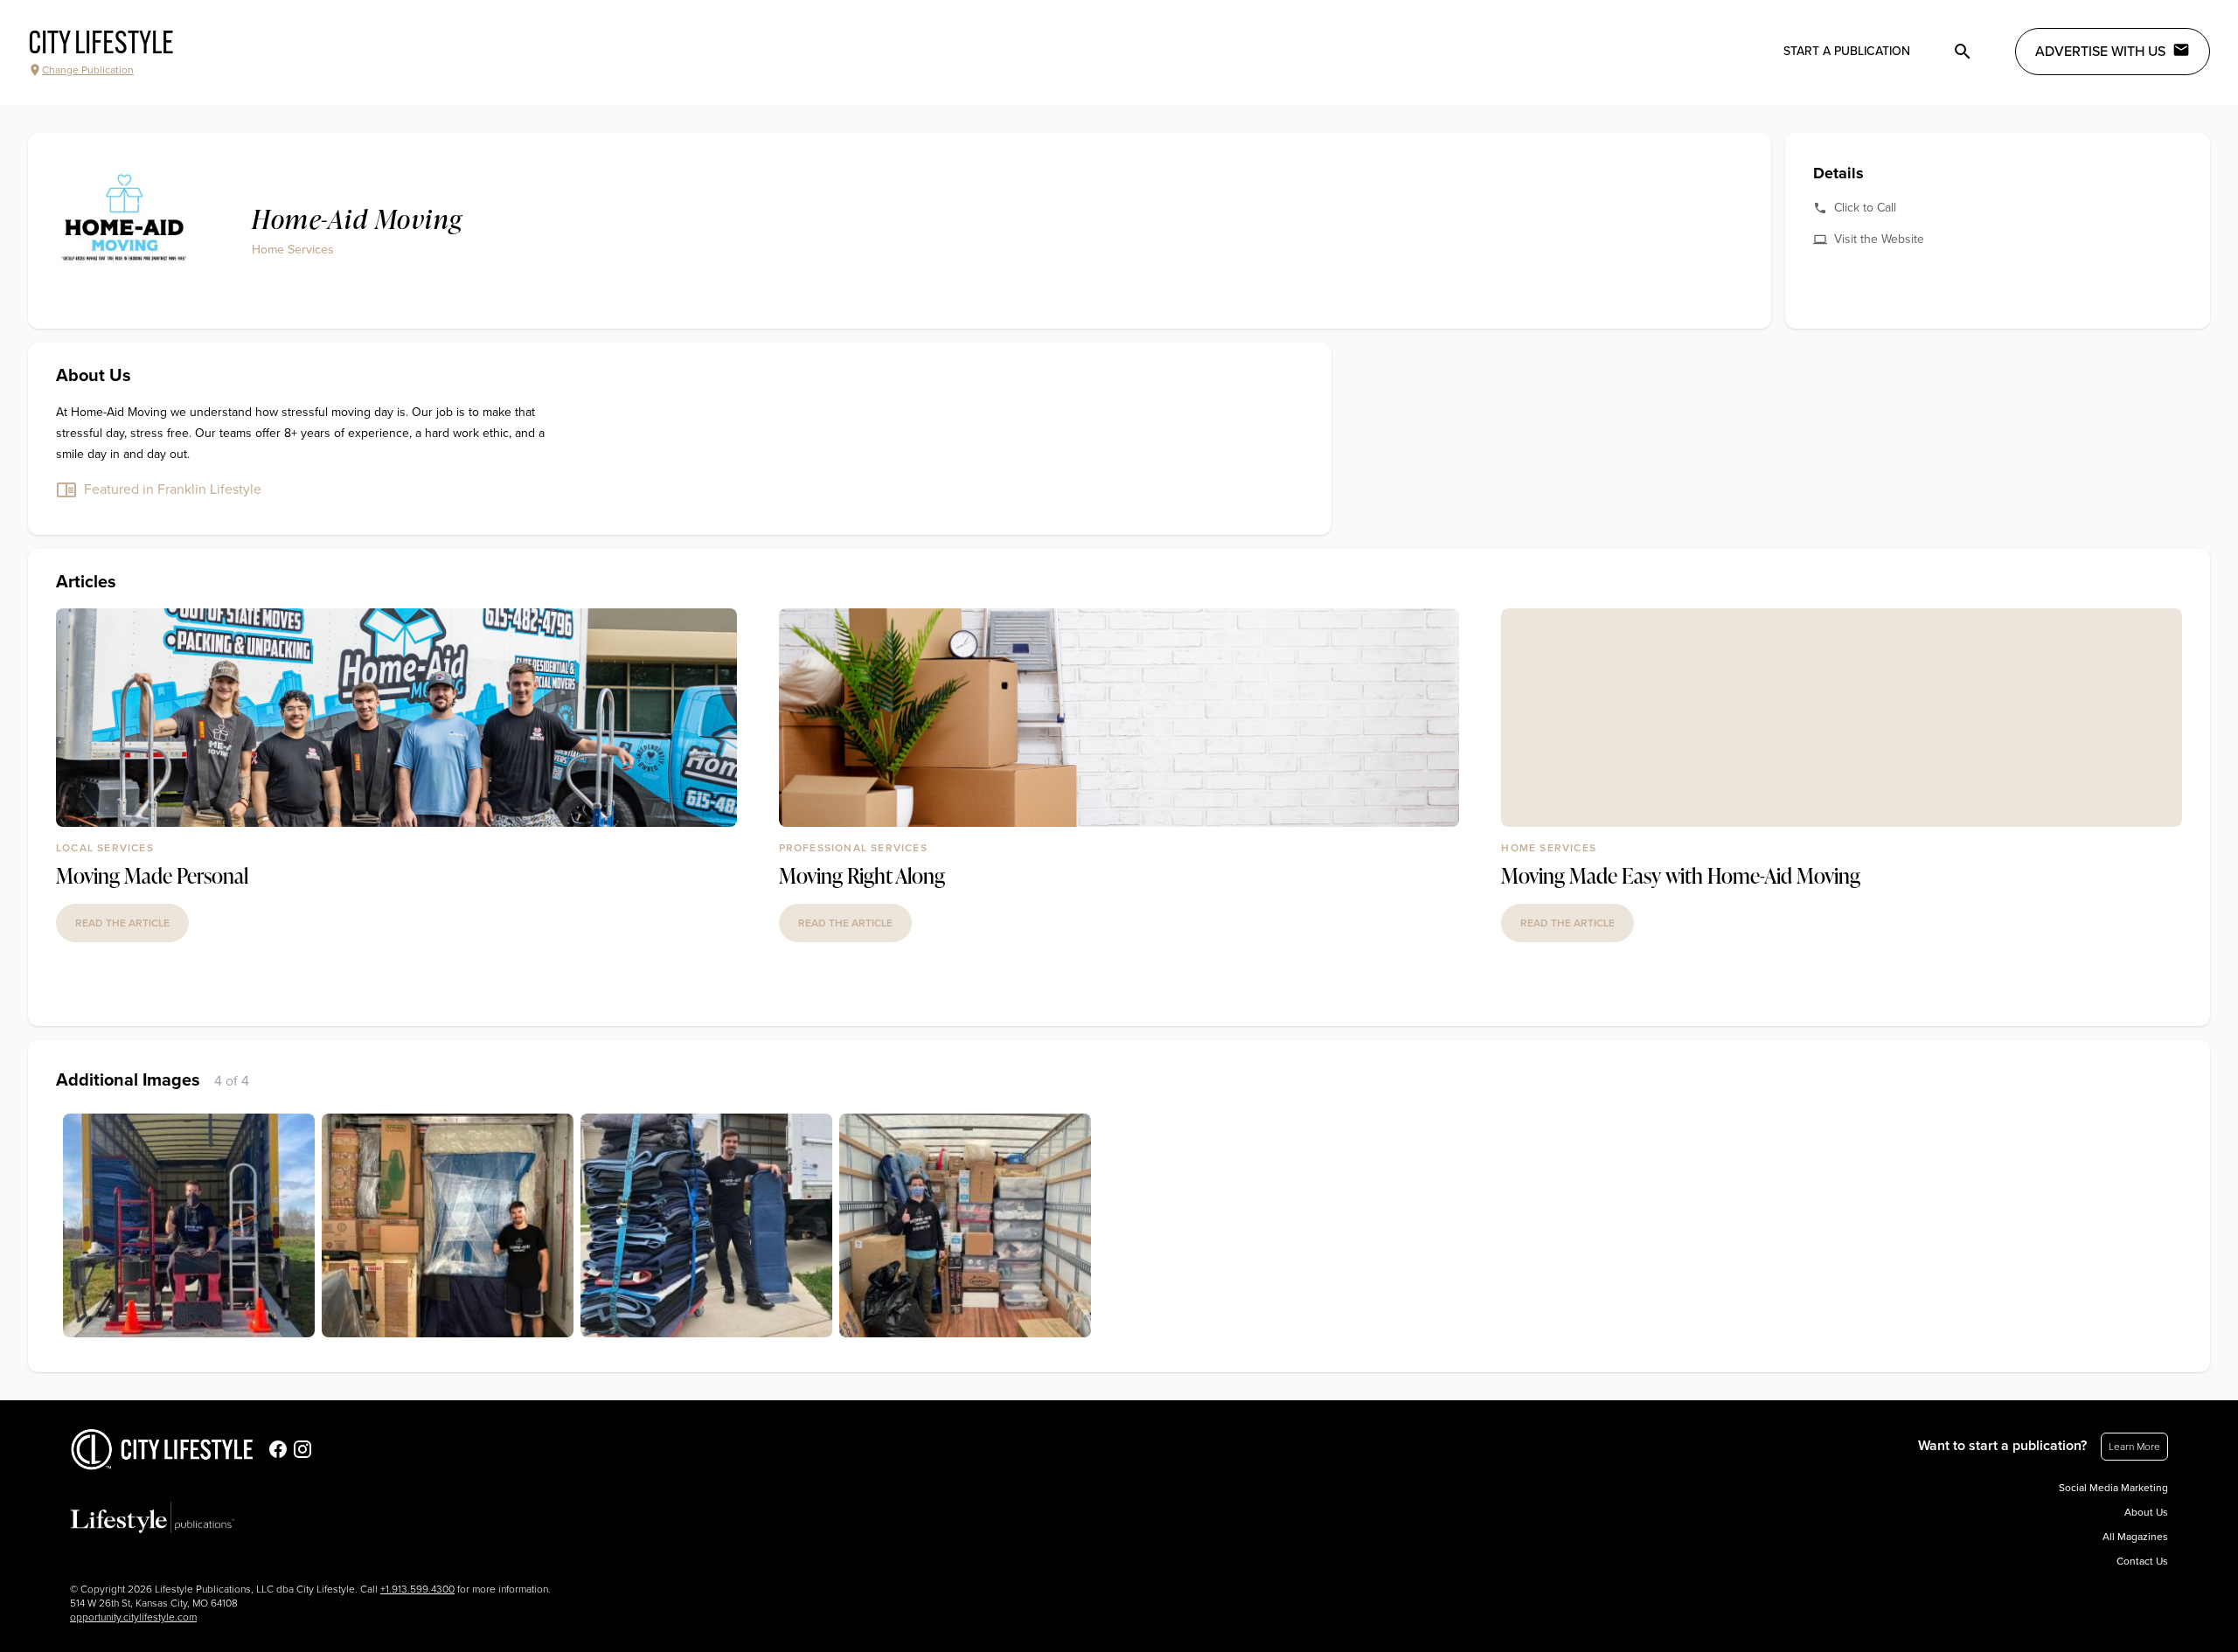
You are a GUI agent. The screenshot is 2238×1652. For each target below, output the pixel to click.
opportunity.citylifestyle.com (133, 1617)
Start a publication (1847, 51)
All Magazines (2135, 1537)
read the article (122, 923)
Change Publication (88, 70)
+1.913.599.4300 (417, 1589)
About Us (2146, 1512)
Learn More (2134, 1447)
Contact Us (2142, 1561)
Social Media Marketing (2113, 1488)
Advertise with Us (2100, 52)
